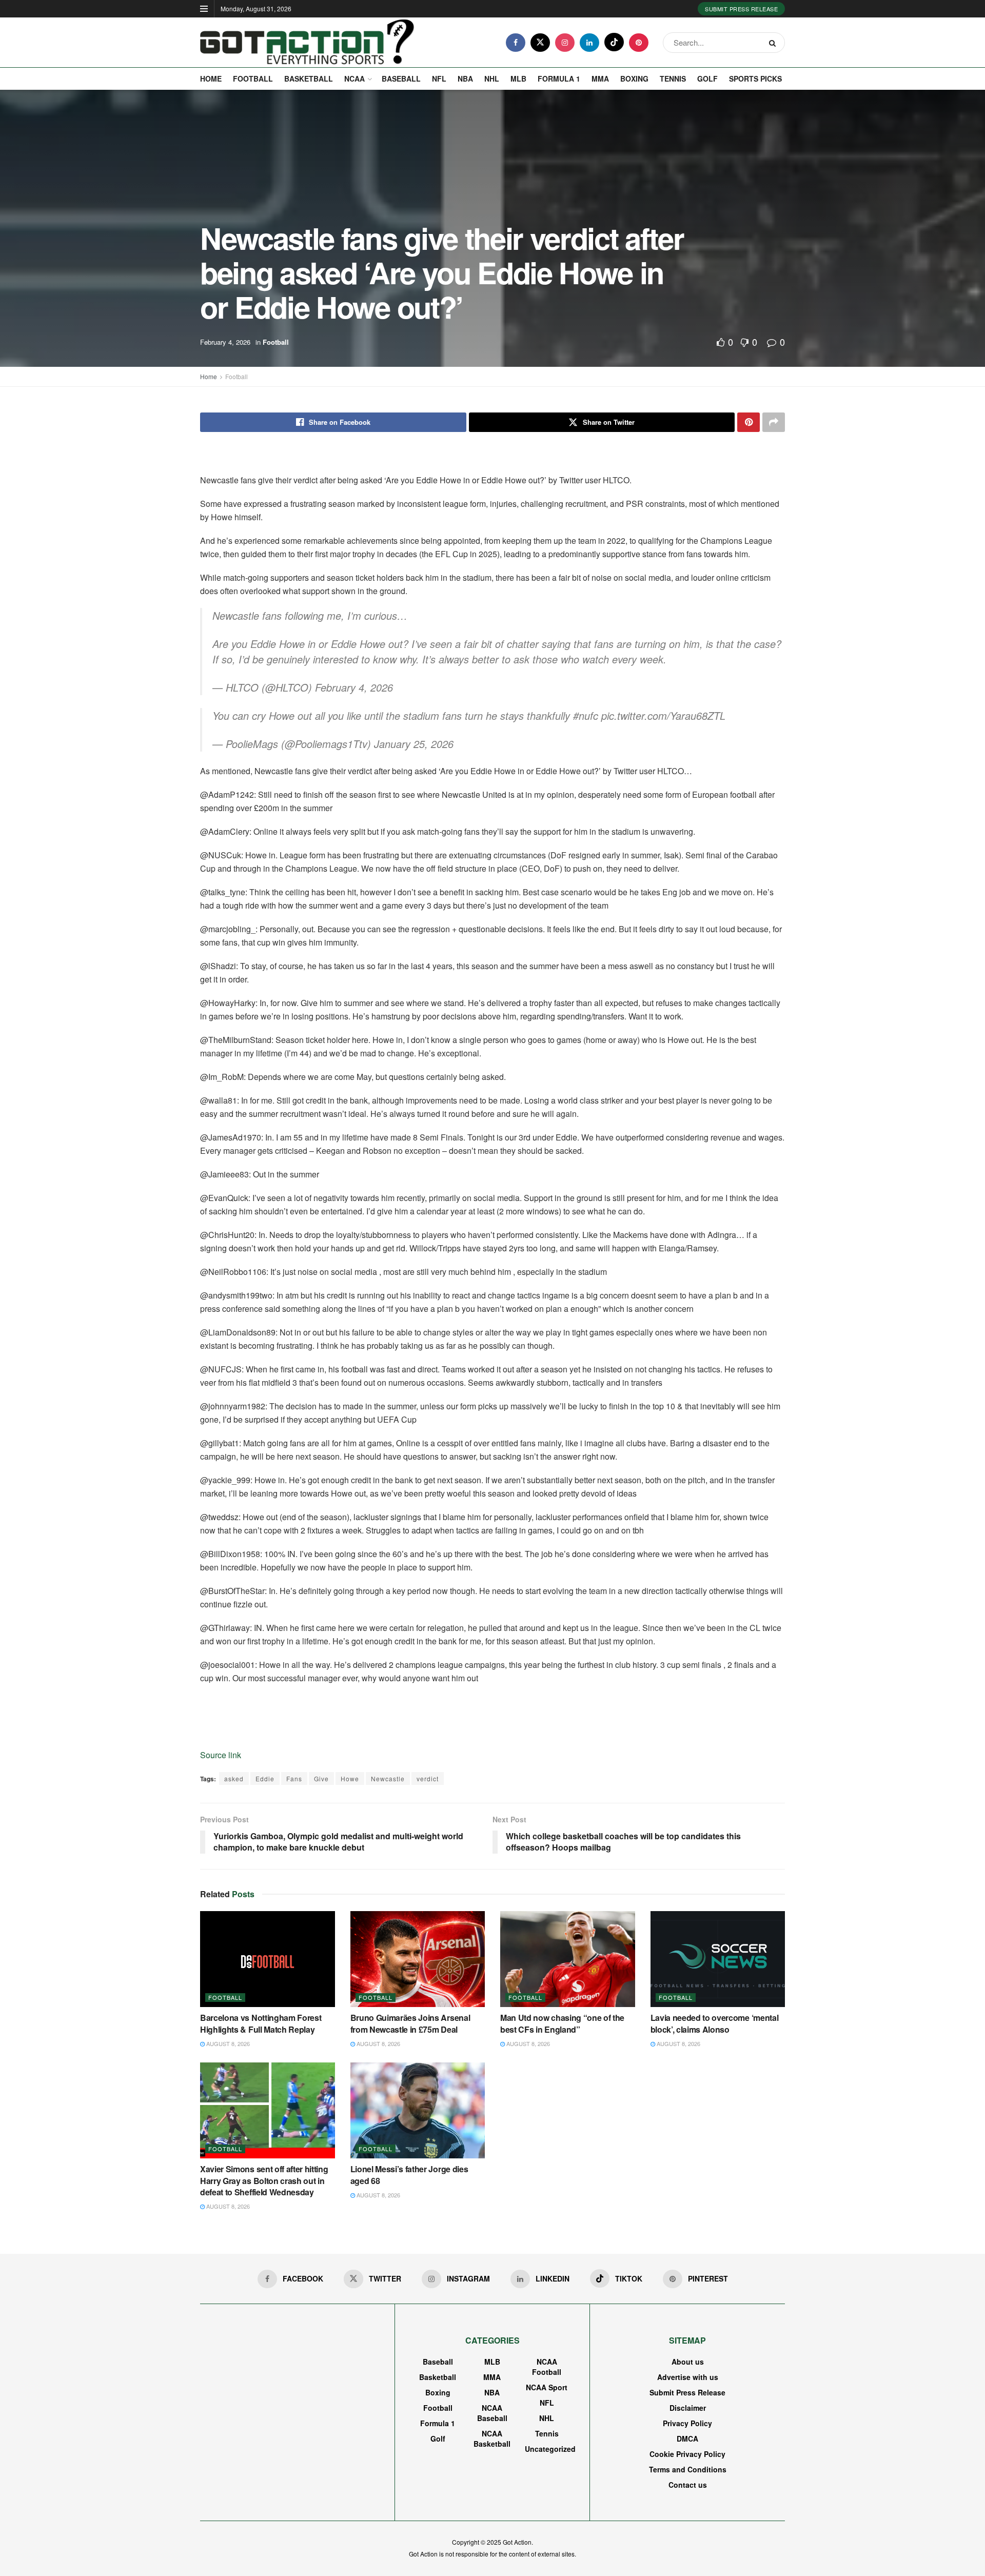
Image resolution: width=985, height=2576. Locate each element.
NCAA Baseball (492, 2413)
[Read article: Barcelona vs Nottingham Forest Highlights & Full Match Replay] (268, 1959)
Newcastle (388, 1778)
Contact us (688, 2485)
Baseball (401, 78)
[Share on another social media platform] (774, 422)
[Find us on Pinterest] (639, 43)
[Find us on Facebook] (516, 43)
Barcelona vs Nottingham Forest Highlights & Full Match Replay (261, 2023)
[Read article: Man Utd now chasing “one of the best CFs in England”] (568, 1959)
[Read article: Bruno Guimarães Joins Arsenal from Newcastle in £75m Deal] (418, 1959)
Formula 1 (559, 78)
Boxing (634, 78)
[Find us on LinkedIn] (589, 43)
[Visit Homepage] (307, 43)
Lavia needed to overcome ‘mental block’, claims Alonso (715, 2023)
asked (234, 1778)
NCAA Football (547, 2367)
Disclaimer (688, 2408)
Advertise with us (688, 2377)
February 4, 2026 (225, 342)
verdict (428, 1778)
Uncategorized (550, 2449)
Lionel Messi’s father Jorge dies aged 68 (409, 2175)
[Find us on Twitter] (540, 43)
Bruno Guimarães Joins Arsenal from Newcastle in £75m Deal (410, 2023)
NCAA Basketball (492, 2439)
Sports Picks (755, 78)
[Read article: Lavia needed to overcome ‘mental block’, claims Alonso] (718, 1959)
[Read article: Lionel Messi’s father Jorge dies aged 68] (418, 2111)
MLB (518, 78)
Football (253, 78)
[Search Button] (774, 43)
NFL (439, 78)
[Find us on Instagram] (565, 43)
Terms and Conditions (688, 2469)
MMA (600, 78)
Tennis (673, 78)
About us (688, 2362)
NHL (492, 78)
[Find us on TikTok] (614, 42)
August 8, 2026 (227, 2043)
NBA (465, 78)
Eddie (265, 1778)
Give (321, 1778)
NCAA (354, 78)
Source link (221, 1755)
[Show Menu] (204, 9)
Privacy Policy (687, 2423)
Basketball (309, 78)
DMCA (687, 2439)
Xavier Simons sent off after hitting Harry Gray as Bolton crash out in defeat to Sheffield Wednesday (264, 2180)
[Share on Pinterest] (748, 422)
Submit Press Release (741, 9)
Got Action (517, 2542)
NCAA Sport (547, 2387)
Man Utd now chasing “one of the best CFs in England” (562, 2023)
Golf (707, 78)
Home (211, 78)
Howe (350, 1778)
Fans (294, 1778)
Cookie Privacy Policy (687, 2454)
